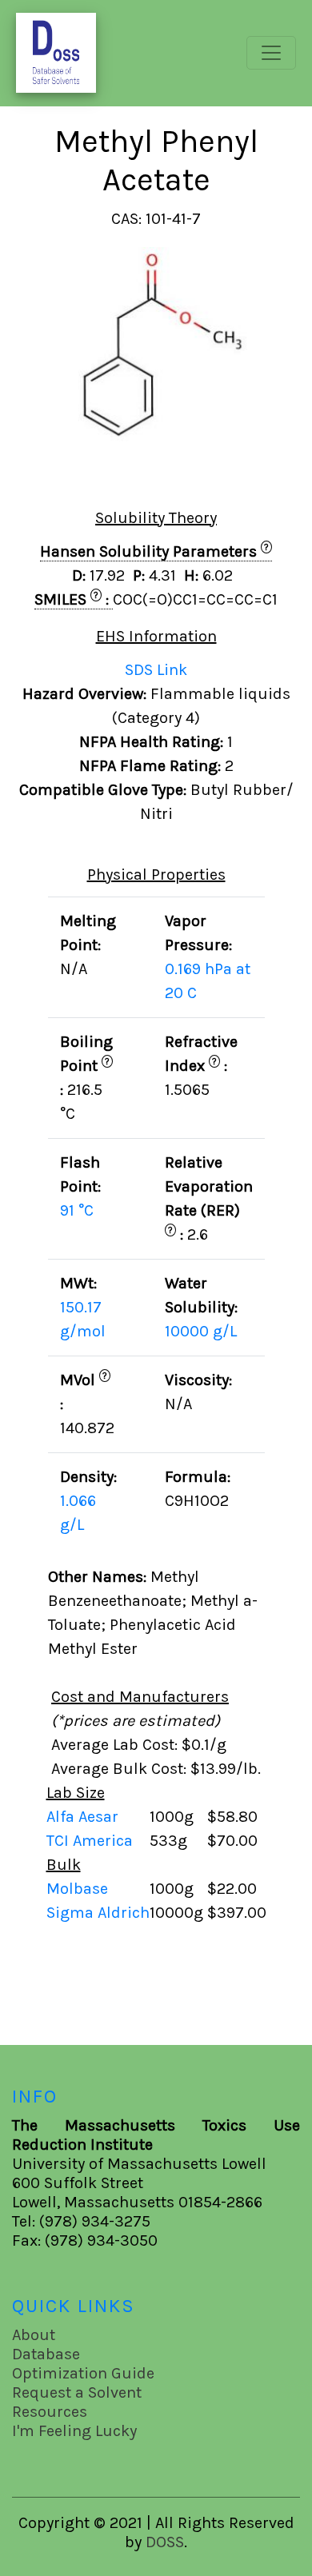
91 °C (77, 1210)
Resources (50, 2412)
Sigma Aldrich (98, 1913)
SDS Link (156, 670)
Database (46, 2354)
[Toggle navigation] (271, 53)
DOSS (165, 2542)
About (34, 2335)
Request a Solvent (77, 2392)
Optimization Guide (83, 2373)
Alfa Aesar (84, 1817)
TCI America (92, 1841)
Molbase (77, 1889)
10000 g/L (201, 1331)
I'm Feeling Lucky (74, 2431)
